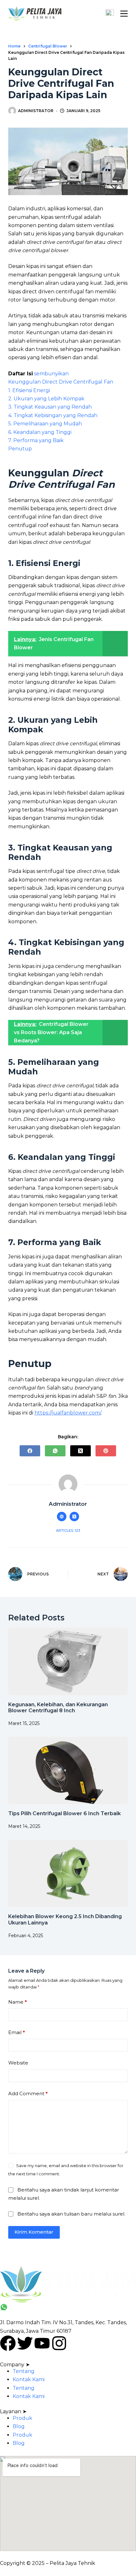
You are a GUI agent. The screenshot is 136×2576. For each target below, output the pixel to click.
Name (18, 2002)
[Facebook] (30, 1451)
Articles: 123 (68, 1530)
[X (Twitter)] (80, 1451)
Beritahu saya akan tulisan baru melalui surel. (71, 2214)
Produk (22, 2418)
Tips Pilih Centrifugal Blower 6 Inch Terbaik (65, 1813)
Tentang (24, 2371)
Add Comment (28, 2093)
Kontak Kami (29, 2379)
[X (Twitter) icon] (74, 1517)
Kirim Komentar (34, 2232)
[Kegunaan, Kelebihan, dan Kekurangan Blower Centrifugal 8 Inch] (68, 1661)
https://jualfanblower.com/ (68, 1413)
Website (18, 2063)
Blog (19, 2426)
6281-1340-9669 (32, 2307)
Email (17, 2032)
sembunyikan (51, 374)
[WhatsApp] (55, 1451)
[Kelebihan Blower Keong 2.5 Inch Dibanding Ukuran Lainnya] (68, 1874)
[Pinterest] (106, 1451)
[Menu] (124, 14)
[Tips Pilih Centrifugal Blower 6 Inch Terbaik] (68, 1770)
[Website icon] (62, 1517)
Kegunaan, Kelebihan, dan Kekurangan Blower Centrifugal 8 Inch (58, 1708)
